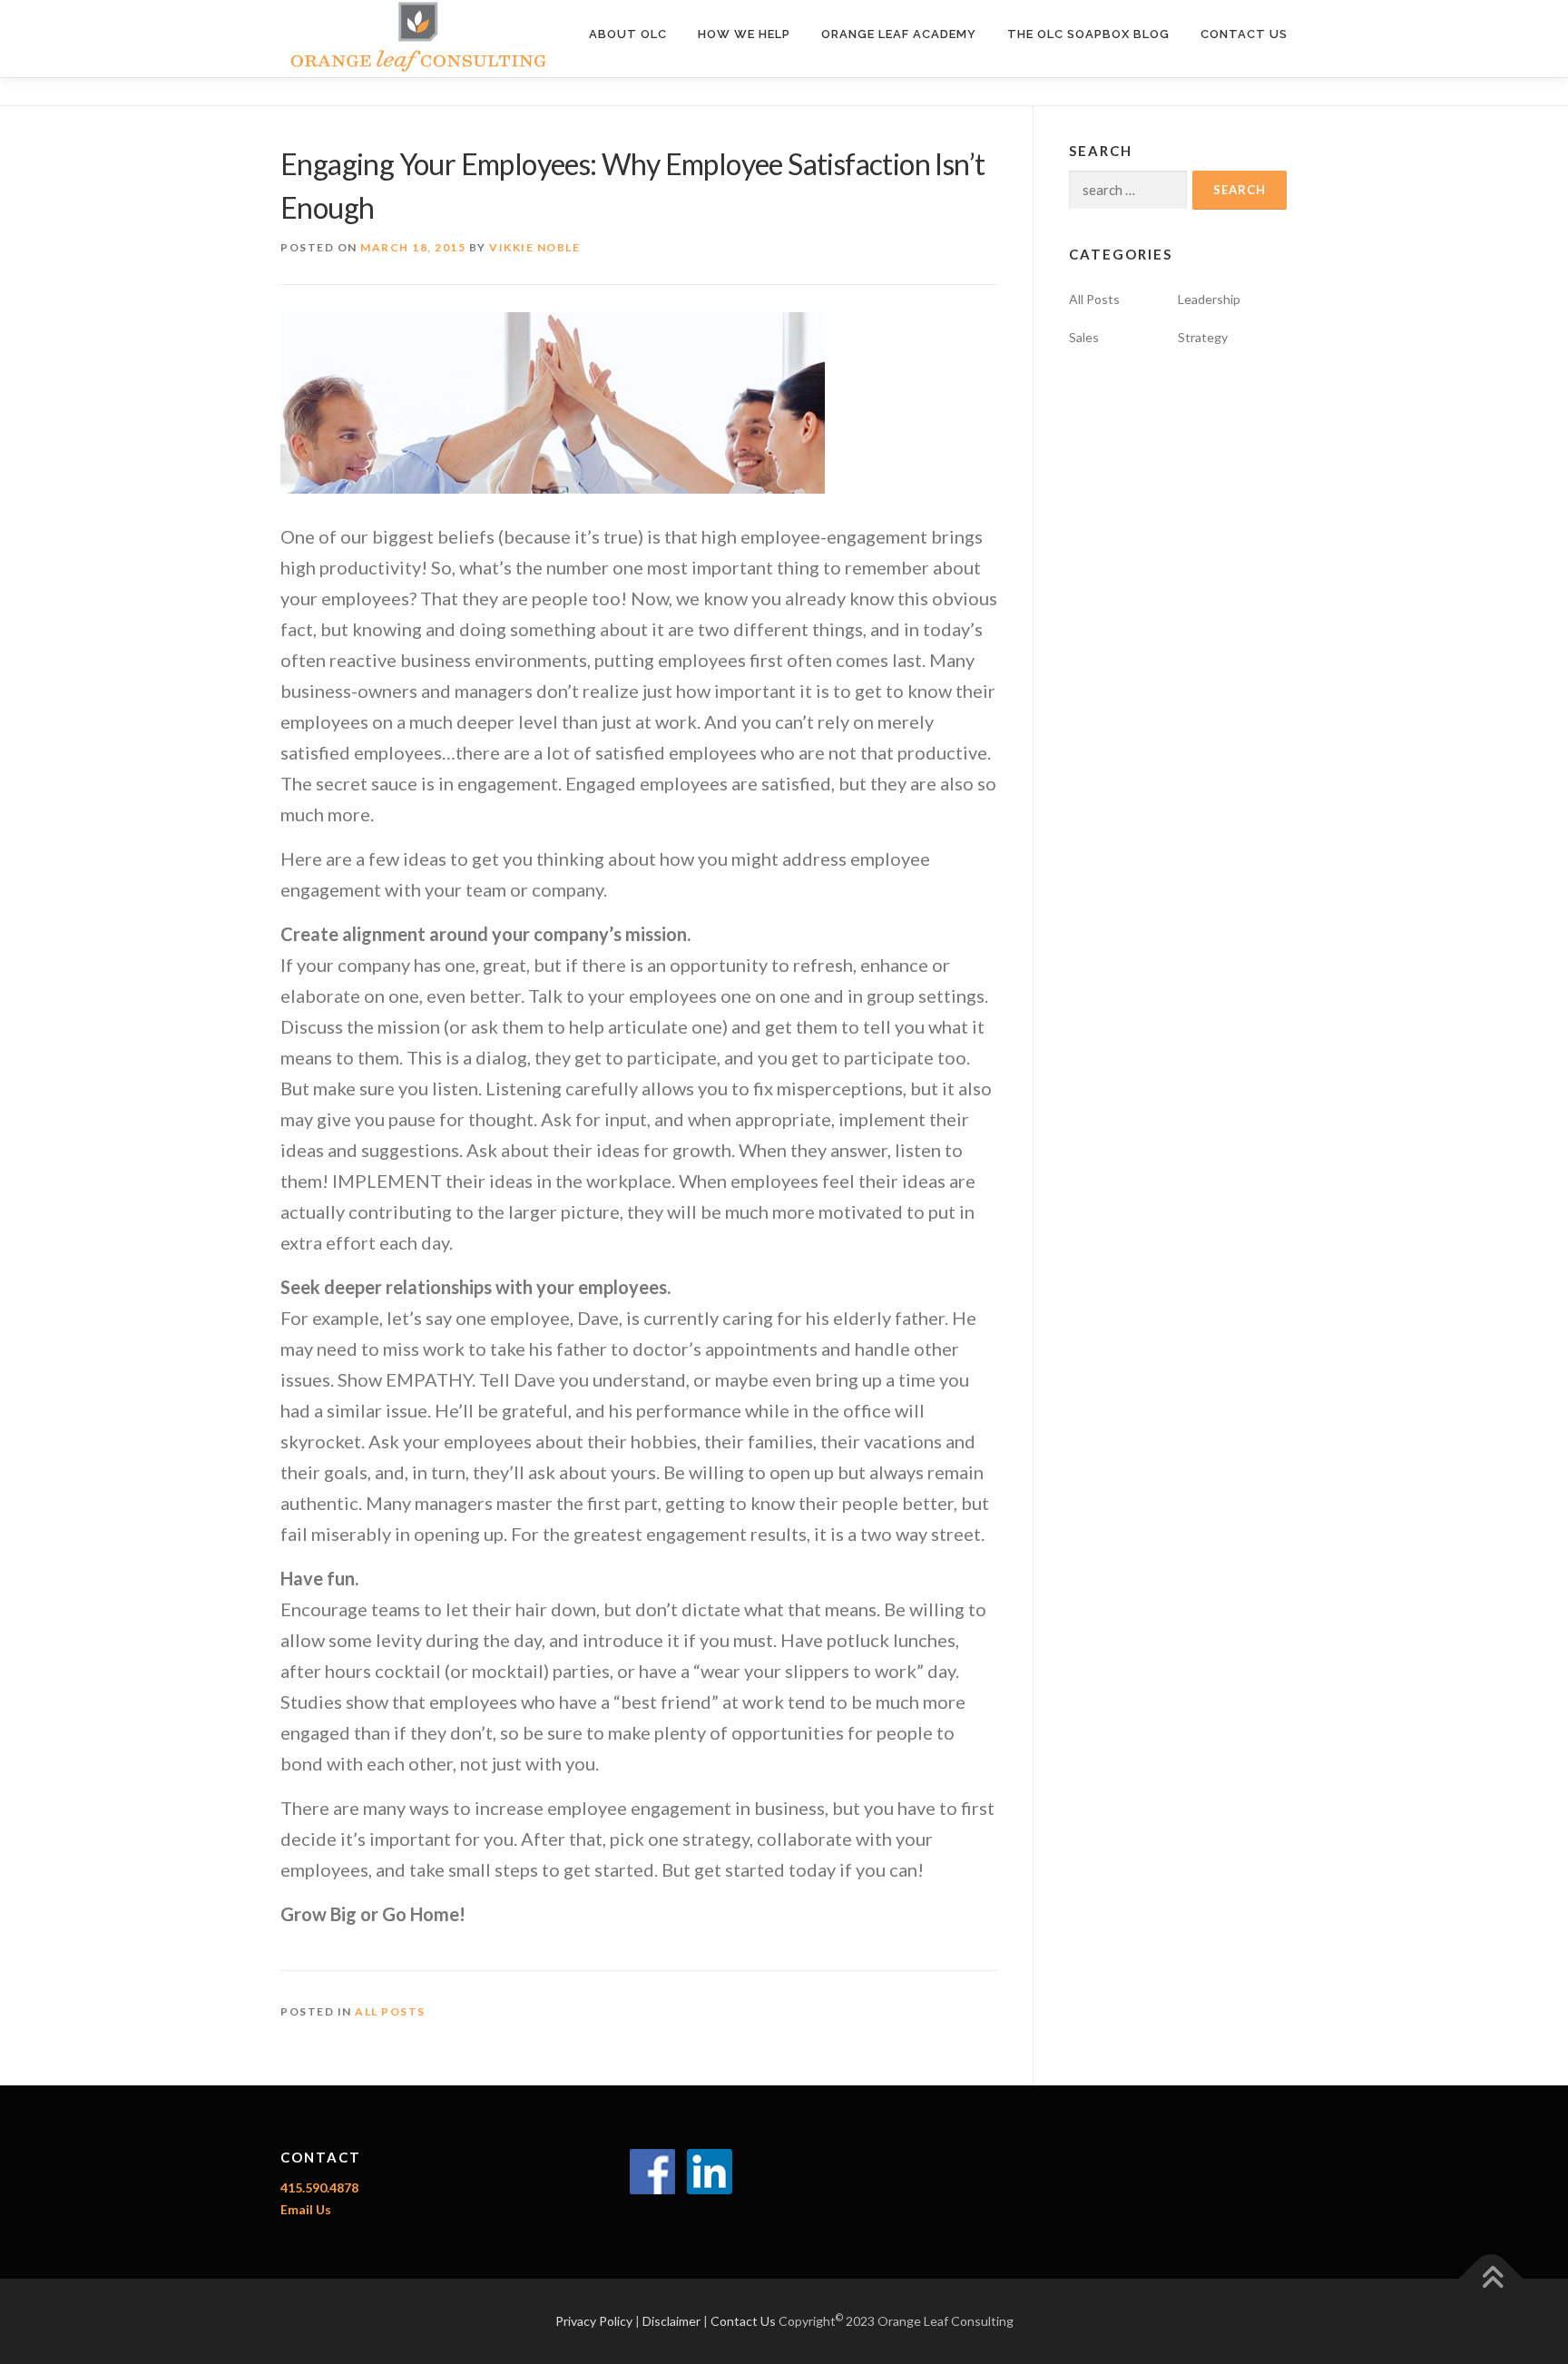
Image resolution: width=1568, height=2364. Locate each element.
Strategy (1203, 337)
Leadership (1209, 299)
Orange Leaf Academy (899, 34)
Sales (1084, 337)
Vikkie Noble (534, 247)
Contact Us (1244, 34)
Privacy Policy (594, 2321)
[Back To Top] (1491, 2279)
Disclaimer (671, 2321)
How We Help (744, 34)
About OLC (628, 34)
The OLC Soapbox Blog (1088, 34)
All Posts (390, 2011)
